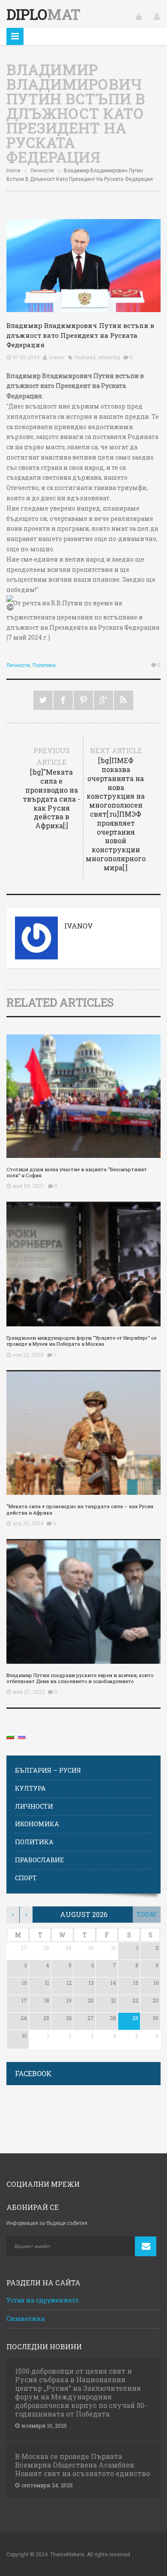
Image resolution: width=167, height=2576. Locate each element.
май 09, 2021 (29, 1186)
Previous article (51, 788)
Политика (44, 665)
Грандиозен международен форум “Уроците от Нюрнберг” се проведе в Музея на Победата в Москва (81, 1341)
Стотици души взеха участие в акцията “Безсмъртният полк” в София (77, 1172)
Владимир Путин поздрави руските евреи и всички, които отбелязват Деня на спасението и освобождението (80, 1678)
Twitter (43, 700)
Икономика (37, 1824)
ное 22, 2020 (28, 1355)
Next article (116, 809)
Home (13, 171)
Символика (25, 2319)
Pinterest (83, 700)
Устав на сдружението (43, 2300)
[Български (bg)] (10, 1736)
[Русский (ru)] (22, 1736)
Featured (85, 358)
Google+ (103, 700)
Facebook (63, 700)
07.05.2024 (26, 358)
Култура (30, 1788)
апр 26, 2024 (28, 1524)
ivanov (57, 358)
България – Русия (48, 1770)
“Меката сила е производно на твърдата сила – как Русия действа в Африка (80, 1509)
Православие (39, 1860)
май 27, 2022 (29, 1692)
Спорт (26, 1878)
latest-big (109, 358)
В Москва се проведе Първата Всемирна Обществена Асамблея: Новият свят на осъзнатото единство (82, 2465)
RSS (124, 700)
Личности (42, 171)
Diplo (43, 14)
